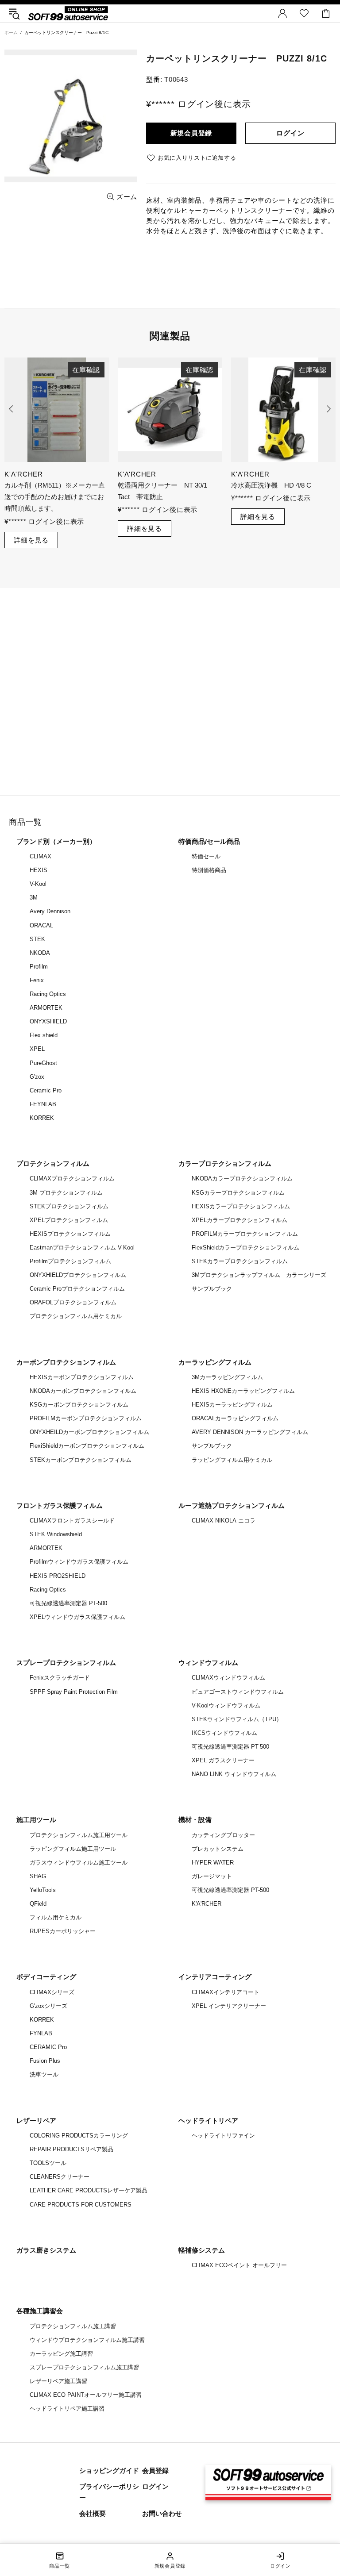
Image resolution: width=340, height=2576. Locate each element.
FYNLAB (41, 2033)
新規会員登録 (191, 133)
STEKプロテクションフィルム (69, 1206)
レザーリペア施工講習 (58, 2381)
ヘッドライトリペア (208, 2120)
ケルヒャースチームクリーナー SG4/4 (51, 491)
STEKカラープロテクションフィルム (240, 1261)
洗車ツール (44, 2074)
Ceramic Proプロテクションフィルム (77, 1289)
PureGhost (43, 1063)
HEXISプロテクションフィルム (70, 1234)
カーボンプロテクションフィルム (66, 1362)
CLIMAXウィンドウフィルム (228, 1678)
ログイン (290, 133)
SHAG (38, 1876)
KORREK (42, 1118)
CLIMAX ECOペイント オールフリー (239, 2265)
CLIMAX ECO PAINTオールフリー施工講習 (86, 2395)
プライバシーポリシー (109, 2492)
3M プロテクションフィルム (66, 1193)
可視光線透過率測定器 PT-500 (68, 1603)
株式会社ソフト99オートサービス (68, 13)
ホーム (11, 33)
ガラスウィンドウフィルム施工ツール (79, 1863)
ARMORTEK (46, 1008)
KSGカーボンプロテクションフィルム (79, 1405)
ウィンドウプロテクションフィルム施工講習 (87, 2340)
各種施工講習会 (40, 2311)
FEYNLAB (43, 1104)
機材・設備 (195, 1820)
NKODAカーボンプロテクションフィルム (83, 1391)
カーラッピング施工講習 (61, 2354)
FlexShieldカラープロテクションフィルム (245, 1248)
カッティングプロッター (223, 1835)
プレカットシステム (218, 1849)
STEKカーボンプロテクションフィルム (81, 1460)
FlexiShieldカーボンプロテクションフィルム (87, 1446)
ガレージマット (212, 1876)
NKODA (40, 953)
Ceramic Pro (46, 1090)
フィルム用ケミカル (56, 1917)
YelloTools (43, 1890)
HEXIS (39, 870)
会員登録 (155, 2470)
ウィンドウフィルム (208, 1663)
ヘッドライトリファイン (223, 2136)
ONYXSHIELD (48, 1021)
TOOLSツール (48, 2163)
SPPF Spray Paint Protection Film (74, 1692)
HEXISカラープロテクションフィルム (241, 1206)
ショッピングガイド (109, 2470)
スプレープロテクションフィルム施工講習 (84, 2367)
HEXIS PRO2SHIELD (58, 1576)
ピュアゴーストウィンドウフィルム (238, 1692)
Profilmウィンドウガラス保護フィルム (79, 1562)
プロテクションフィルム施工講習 (73, 2326)
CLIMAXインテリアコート (226, 1992)
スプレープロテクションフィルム (66, 1663)
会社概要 (93, 2513)
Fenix (37, 980)
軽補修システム (202, 2250)
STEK (37, 939)
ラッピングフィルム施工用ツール (73, 1849)
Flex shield (44, 1035)
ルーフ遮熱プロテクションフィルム (232, 1505)
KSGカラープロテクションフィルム (238, 1193)
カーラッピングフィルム (215, 1362)
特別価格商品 (209, 870)
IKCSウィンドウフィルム (224, 1733)
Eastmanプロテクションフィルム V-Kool (82, 1248)
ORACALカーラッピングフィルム (235, 1418)
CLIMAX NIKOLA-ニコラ (224, 1521)
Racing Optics (48, 994)
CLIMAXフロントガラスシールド (72, 1521)
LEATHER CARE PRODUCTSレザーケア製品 (89, 2190)
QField (38, 1904)
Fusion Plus (45, 2061)
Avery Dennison (50, 911)
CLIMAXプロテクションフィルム (72, 1178)
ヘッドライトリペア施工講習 (67, 2409)
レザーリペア (36, 2120)
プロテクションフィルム (53, 1163)
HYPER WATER (213, 1863)
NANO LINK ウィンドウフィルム (234, 1774)
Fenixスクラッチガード (60, 1678)
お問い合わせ (162, 2513)
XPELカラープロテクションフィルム (240, 1220)
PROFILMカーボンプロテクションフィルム (86, 1418)
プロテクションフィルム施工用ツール (79, 1835)
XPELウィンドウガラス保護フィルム (77, 1617)
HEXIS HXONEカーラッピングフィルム (243, 1391)
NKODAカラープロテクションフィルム (242, 1178)
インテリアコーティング (215, 1977)
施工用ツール (36, 1820)
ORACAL (41, 925)
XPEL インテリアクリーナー (229, 2006)
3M (34, 898)
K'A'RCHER (207, 1904)
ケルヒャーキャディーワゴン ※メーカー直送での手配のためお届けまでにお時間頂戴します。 (168, 497)
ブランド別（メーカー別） (56, 841)
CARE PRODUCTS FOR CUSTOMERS (81, 2205)
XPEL (37, 1049)
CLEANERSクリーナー (60, 2177)
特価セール (206, 856)
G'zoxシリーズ (48, 2006)
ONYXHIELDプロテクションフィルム (78, 1275)
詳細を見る (31, 529)
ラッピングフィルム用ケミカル (232, 1460)
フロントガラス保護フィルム (60, 1505)
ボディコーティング (46, 1977)
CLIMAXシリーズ (52, 1992)
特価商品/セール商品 (209, 841)
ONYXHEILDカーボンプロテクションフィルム (89, 1432)
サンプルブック (212, 1289)
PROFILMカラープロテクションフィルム (245, 1234)
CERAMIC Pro (48, 2047)
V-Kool (38, 884)
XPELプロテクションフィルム (69, 1220)
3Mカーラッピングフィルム (227, 1377)
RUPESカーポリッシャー (63, 1931)
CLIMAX (41, 856)
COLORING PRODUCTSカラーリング (79, 2136)
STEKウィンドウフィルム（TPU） (237, 1719)
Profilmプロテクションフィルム (70, 1261)
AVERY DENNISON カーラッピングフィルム (250, 1432)
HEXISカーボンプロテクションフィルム (82, 1377)
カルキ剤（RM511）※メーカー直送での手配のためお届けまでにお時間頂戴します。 (281, 497)
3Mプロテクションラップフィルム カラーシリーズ (259, 1275)
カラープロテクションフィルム (225, 1163)
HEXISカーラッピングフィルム (232, 1405)
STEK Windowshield (56, 1534)
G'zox (37, 1077)
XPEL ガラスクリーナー (223, 1760)
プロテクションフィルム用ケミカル (76, 1316)
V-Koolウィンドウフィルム (226, 1705)
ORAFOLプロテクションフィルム (73, 1302)
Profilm (39, 967)
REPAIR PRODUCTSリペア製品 (71, 2149)
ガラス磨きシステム (46, 2250)
